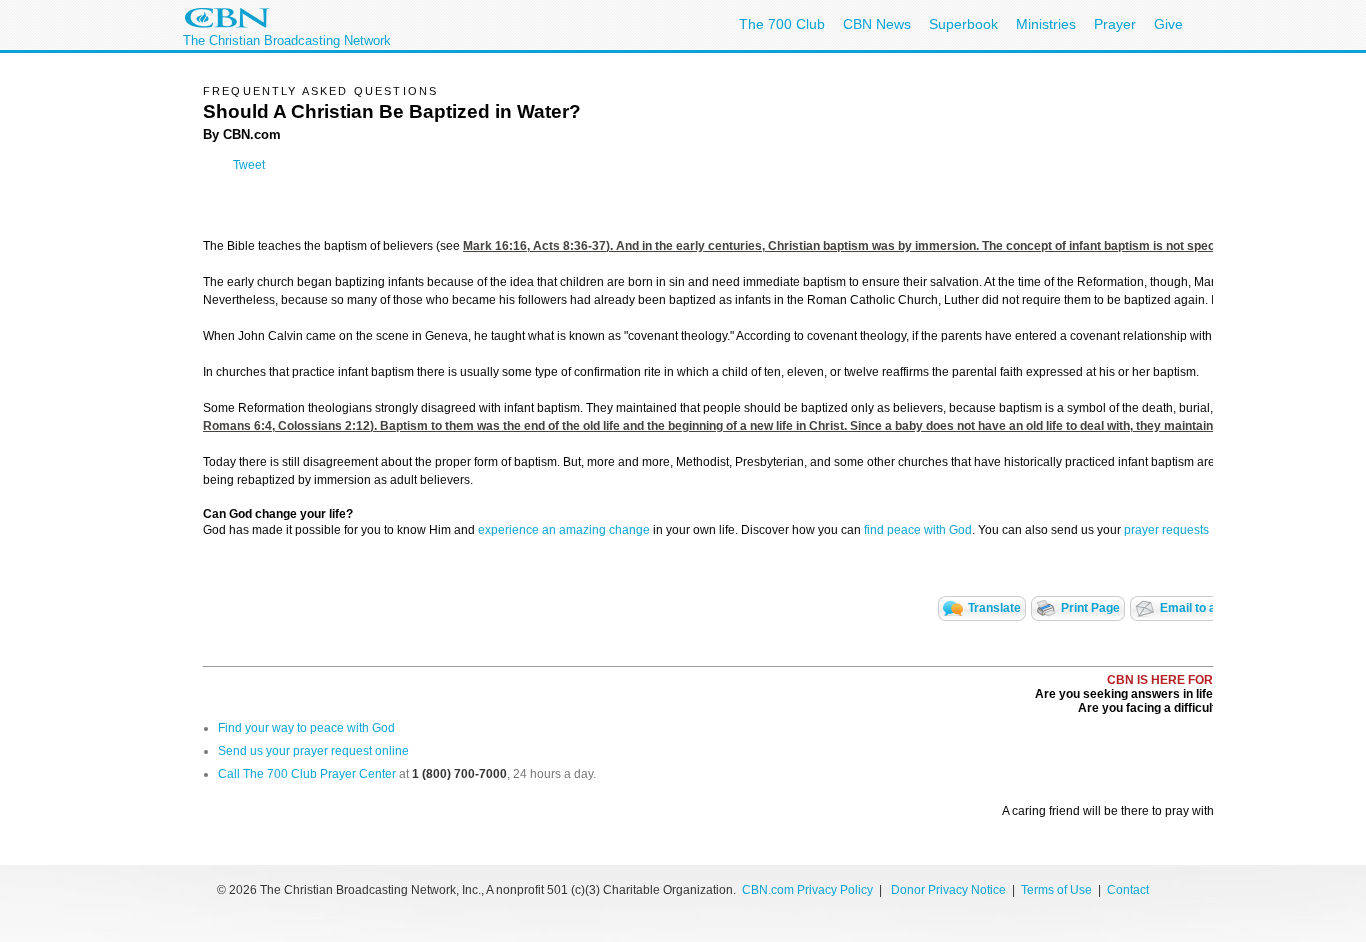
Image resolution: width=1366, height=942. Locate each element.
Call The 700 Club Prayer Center (307, 774)
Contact (1128, 890)
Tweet (249, 165)
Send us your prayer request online (313, 751)
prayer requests (1166, 530)
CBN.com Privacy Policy (807, 890)
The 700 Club (782, 24)
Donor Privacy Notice (948, 890)
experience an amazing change (564, 530)
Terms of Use (1058, 890)
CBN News (877, 24)
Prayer (1115, 24)
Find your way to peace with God (306, 728)
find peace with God (918, 530)
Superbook (963, 24)
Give (1168, 24)
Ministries (1046, 24)
